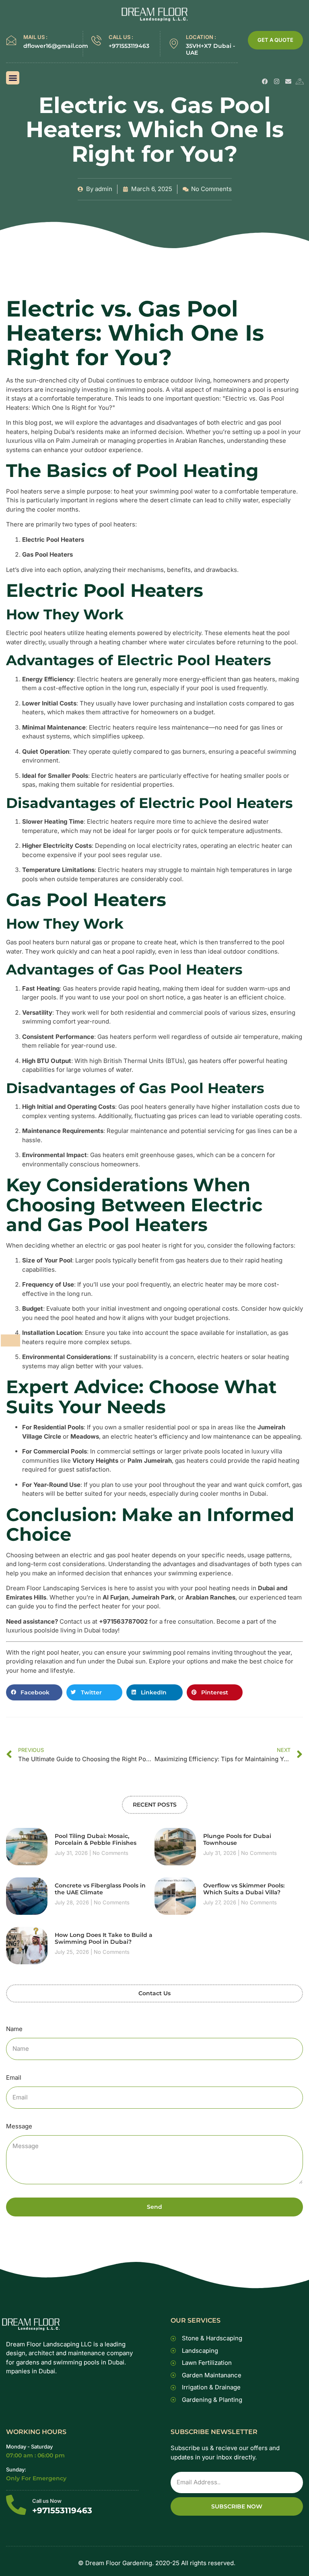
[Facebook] (265, 81)
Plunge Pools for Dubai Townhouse (237, 1839)
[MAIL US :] (11, 40)
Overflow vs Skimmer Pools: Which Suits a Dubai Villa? (244, 1889)
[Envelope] (288, 81)
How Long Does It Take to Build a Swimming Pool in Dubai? (104, 1938)
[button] (13, 78)
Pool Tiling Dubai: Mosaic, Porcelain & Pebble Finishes (96, 1839)
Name (14, 2029)
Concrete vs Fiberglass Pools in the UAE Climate (100, 1889)
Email (14, 2077)
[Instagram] (277, 81)
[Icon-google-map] (300, 81)
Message (19, 2126)
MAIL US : (35, 37)
